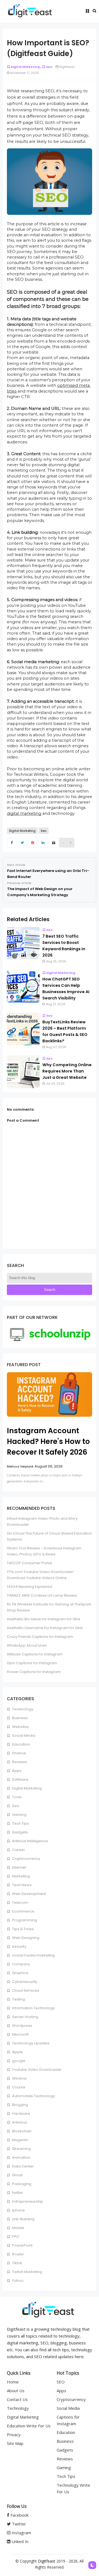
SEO (61, 2382)
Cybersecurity (24, 1982)
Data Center (23, 2166)
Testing (18, 1999)
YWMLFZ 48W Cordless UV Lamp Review (42, 1595)
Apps (16, 1771)
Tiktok (17, 2263)
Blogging (20, 2105)
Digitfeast (47, 2561)
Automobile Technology (33, 2096)
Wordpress (22, 2026)
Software (20, 1779)
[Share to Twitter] (22, 843)
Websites (20, 1727)
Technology (22, 1709)
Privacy (14, 2435)
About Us (16, 2391)
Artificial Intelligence (30, 1841)
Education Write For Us (29, 2426)
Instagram (21, 2533)
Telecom (20, 1903)
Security (19, 1946)
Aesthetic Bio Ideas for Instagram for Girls (44, 1619)
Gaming (19, 1815)
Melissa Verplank (20, 1466)
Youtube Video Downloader (36, 2070)
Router (18, 2254)
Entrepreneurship (27, 2201)
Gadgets (20, 1832)
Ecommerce (23, 1911)
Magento (20, 2140)
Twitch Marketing (27, 2272)
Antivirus (19, 2122)
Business (20, 1718)
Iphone (18, 2210)
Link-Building (23, 2219)
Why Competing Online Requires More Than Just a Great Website (67, 1071)
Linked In (19, 2541)
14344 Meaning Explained (30, 1587)
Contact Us (17, 2399)
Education (21, 1744)
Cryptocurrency (26, 1859)
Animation (21, 2157)
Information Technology (33, 2008)
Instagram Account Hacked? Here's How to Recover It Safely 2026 (48, 1441)
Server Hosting (25, 2017)
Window (19, 2078)
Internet (19, 1867)
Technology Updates (30, 2043)
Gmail (17, 2175)
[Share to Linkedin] (43, 843)
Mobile (18, 2228)
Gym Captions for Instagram (32, 1663)
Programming (24, 1920)
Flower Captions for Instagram (34, 1672)
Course (18, 2087)
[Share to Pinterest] (33, 843)
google (18, 2061)
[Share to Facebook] (12, 843)
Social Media (23, 1736)
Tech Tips (20, 1823)
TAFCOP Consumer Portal (29, 1563)
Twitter (18, 2524)
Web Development (29, 1894)
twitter (17, 2193)
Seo (49, 67)
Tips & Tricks (23, 1929)
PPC (15, 2237)
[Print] (53, 843)
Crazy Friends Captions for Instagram (40, 1637)
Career (18, 1850)
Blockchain (21, 2131)
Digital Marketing (25, 67)
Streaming (21, 2149)
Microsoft (20, 2034)
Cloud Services (25, 1990)
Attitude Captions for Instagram (35, 1654)
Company (21, 1964)
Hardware (21, 2114)
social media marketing (33, 1955)
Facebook (19, 2515)
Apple (17, 2052)
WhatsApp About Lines (27, 1645)
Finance (19, 1753)
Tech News (21, 1885)
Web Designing (25, 1938)
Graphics (20, 1973)
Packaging (21, 2184)
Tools (16, 1797)
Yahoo (17, 2281)
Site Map (15, 2443)
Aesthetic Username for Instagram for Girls (45, 1628)
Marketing (21, 1876)
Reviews (19, 1762)
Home (13, 2382)
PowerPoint (22, 2245)
